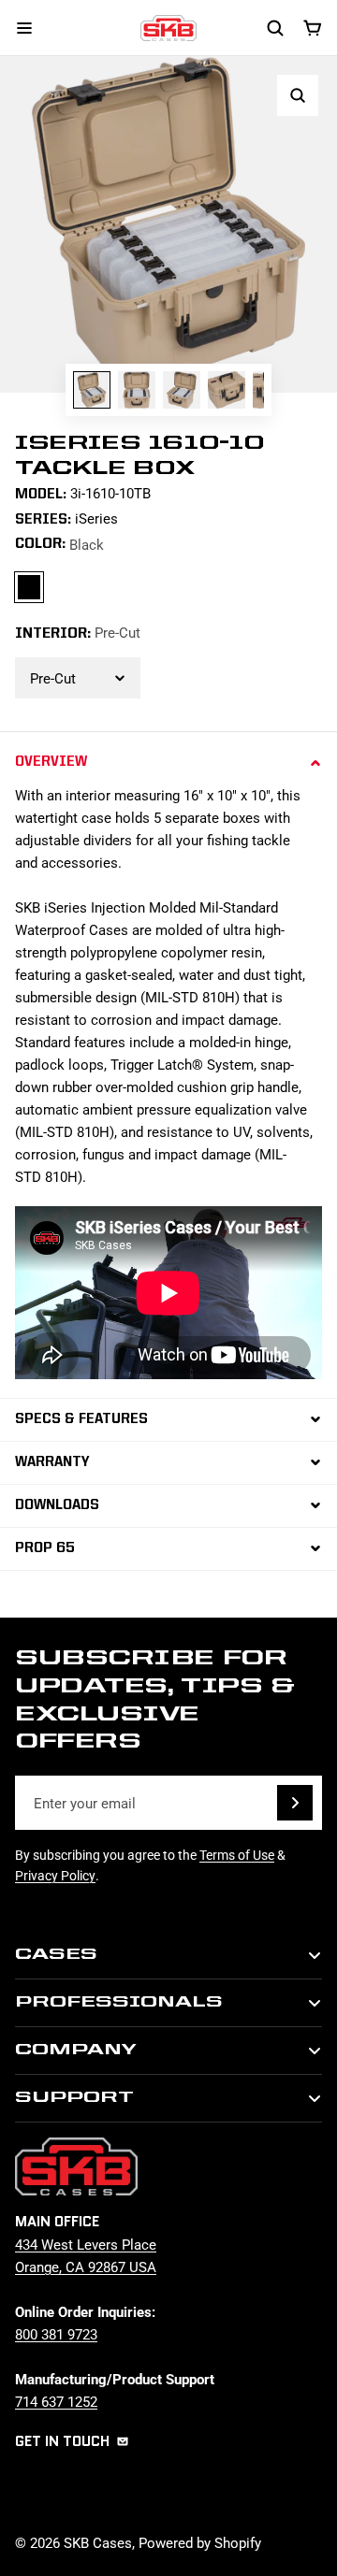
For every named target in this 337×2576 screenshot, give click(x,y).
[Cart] (313, 28)
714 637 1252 (56, 2401)
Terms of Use (237, 1855)
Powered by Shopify (200, 2542)
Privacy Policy (55, 1875)
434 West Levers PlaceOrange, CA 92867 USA (86, 2255)
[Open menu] (24, 28)
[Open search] (275, 28)
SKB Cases (98, 2542)
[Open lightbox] (298, 95)
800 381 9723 (56, 2334)
